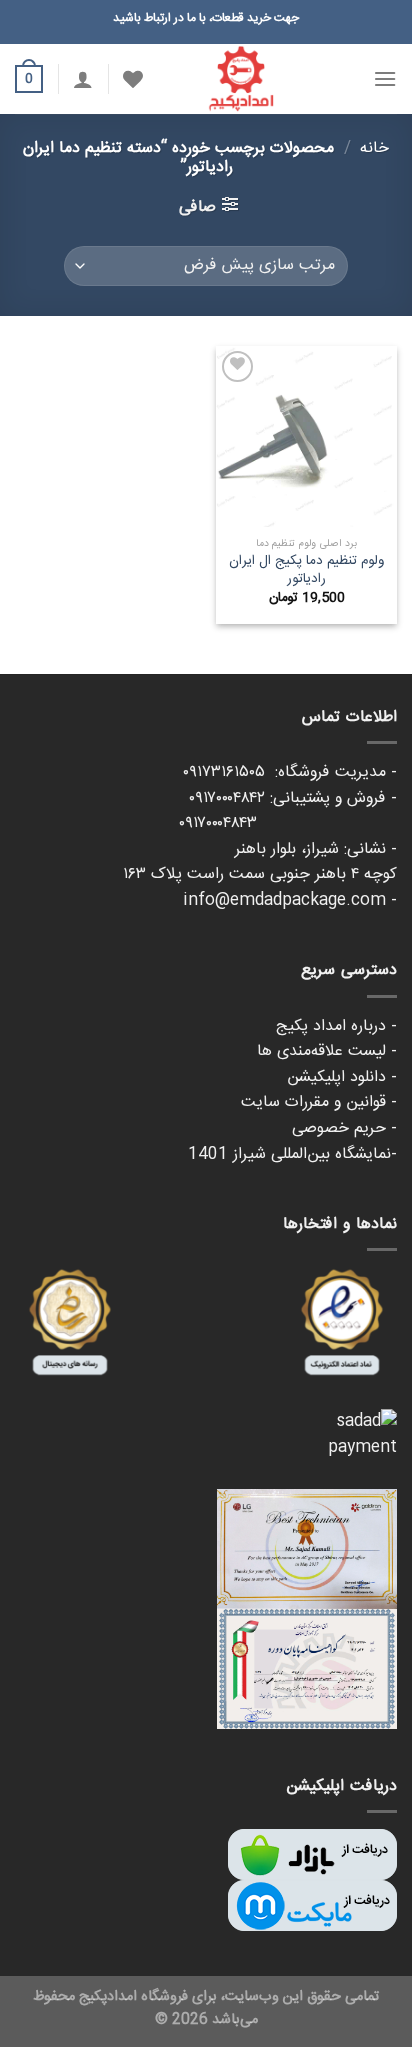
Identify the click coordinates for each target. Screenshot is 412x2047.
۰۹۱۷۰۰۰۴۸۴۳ (288, 823)
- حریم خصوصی (344, 1128)
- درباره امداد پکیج (336, 1026)
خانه (374, 148)
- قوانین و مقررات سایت (319, 1102)
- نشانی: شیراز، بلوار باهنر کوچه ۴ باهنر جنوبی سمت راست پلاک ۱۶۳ (260, 862)
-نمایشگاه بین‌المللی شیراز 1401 (292, 1154)
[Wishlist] (133, 79)
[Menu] (385, 78)
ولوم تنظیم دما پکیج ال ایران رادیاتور (306, 570)
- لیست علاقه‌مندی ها (327, 1051)
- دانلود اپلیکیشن (342, 1077)
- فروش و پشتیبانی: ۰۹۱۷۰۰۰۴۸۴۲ (293, 798)
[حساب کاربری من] (83, 79)
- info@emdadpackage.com (290, 900)
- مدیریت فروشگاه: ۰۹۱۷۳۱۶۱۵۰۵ (290, 772)
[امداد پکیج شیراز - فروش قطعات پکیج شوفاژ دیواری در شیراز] (241, 79)
